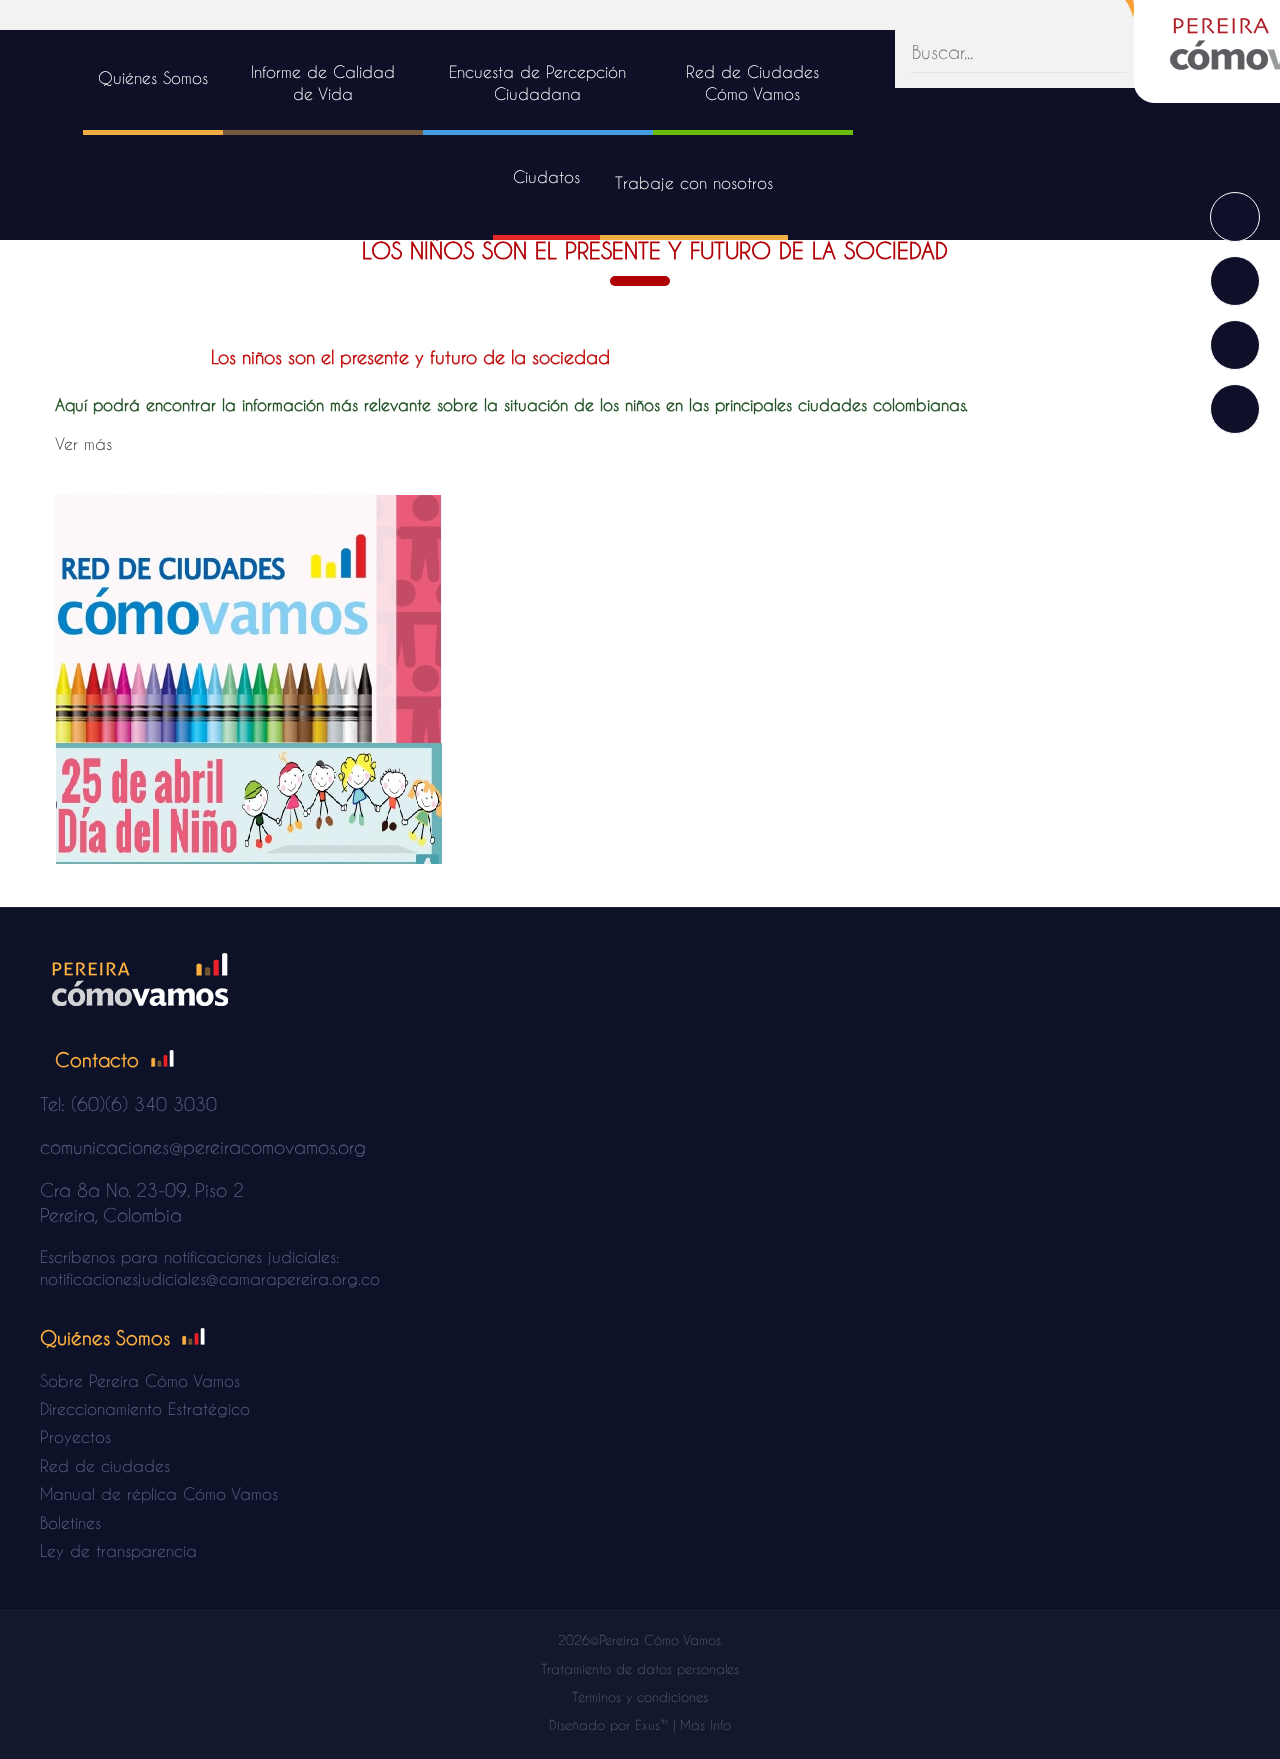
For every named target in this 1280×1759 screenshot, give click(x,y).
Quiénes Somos (153, 77)
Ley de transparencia (118, 1550)
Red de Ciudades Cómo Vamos (752, 82)
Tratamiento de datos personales (640, 1668)
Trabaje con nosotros (694, 182)
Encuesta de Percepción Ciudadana (537, 82)
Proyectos (75, 1436)
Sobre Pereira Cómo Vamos (140, 1380)
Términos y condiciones (640, 1696)
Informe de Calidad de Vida (323, 82)
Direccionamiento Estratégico (145, 1408)
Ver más (83, 443)
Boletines (70, 1522)
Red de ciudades (105, 1465)
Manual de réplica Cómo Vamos (159, 1493)
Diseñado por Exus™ (608, 1724)
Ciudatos (546, 176)
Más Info (705, 1724)
